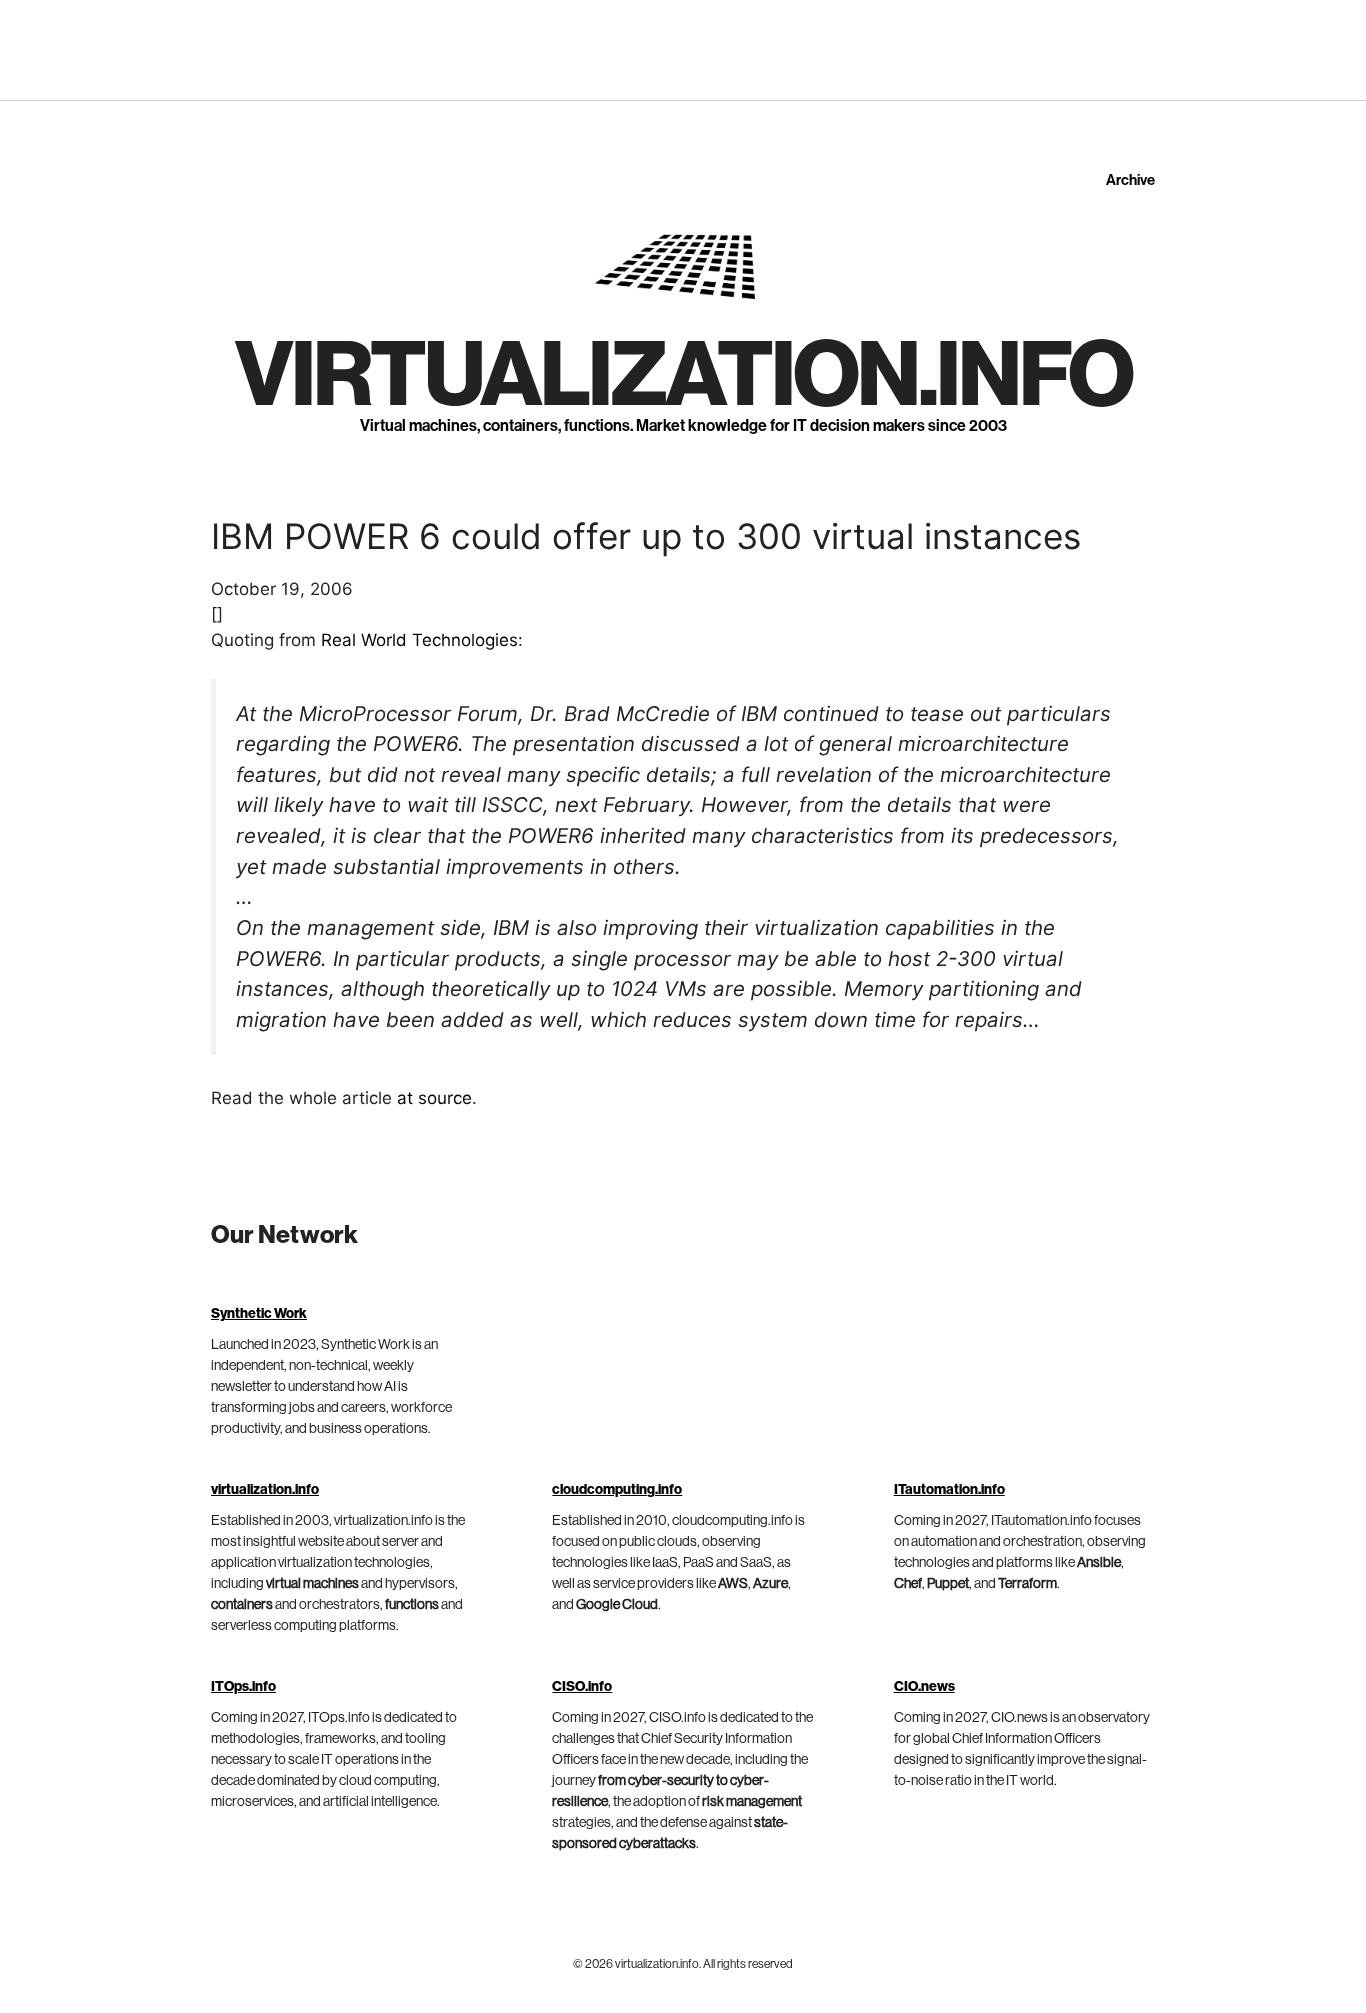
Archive (1130, 180)
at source (434, 1098)
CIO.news (924, 1687)
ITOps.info (243, 1687)
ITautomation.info (949, 1490)
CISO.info (582, 1687)
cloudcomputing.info (617, 1490)
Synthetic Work (259, 1314)
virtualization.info (683, 376)
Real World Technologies (419, 640)
